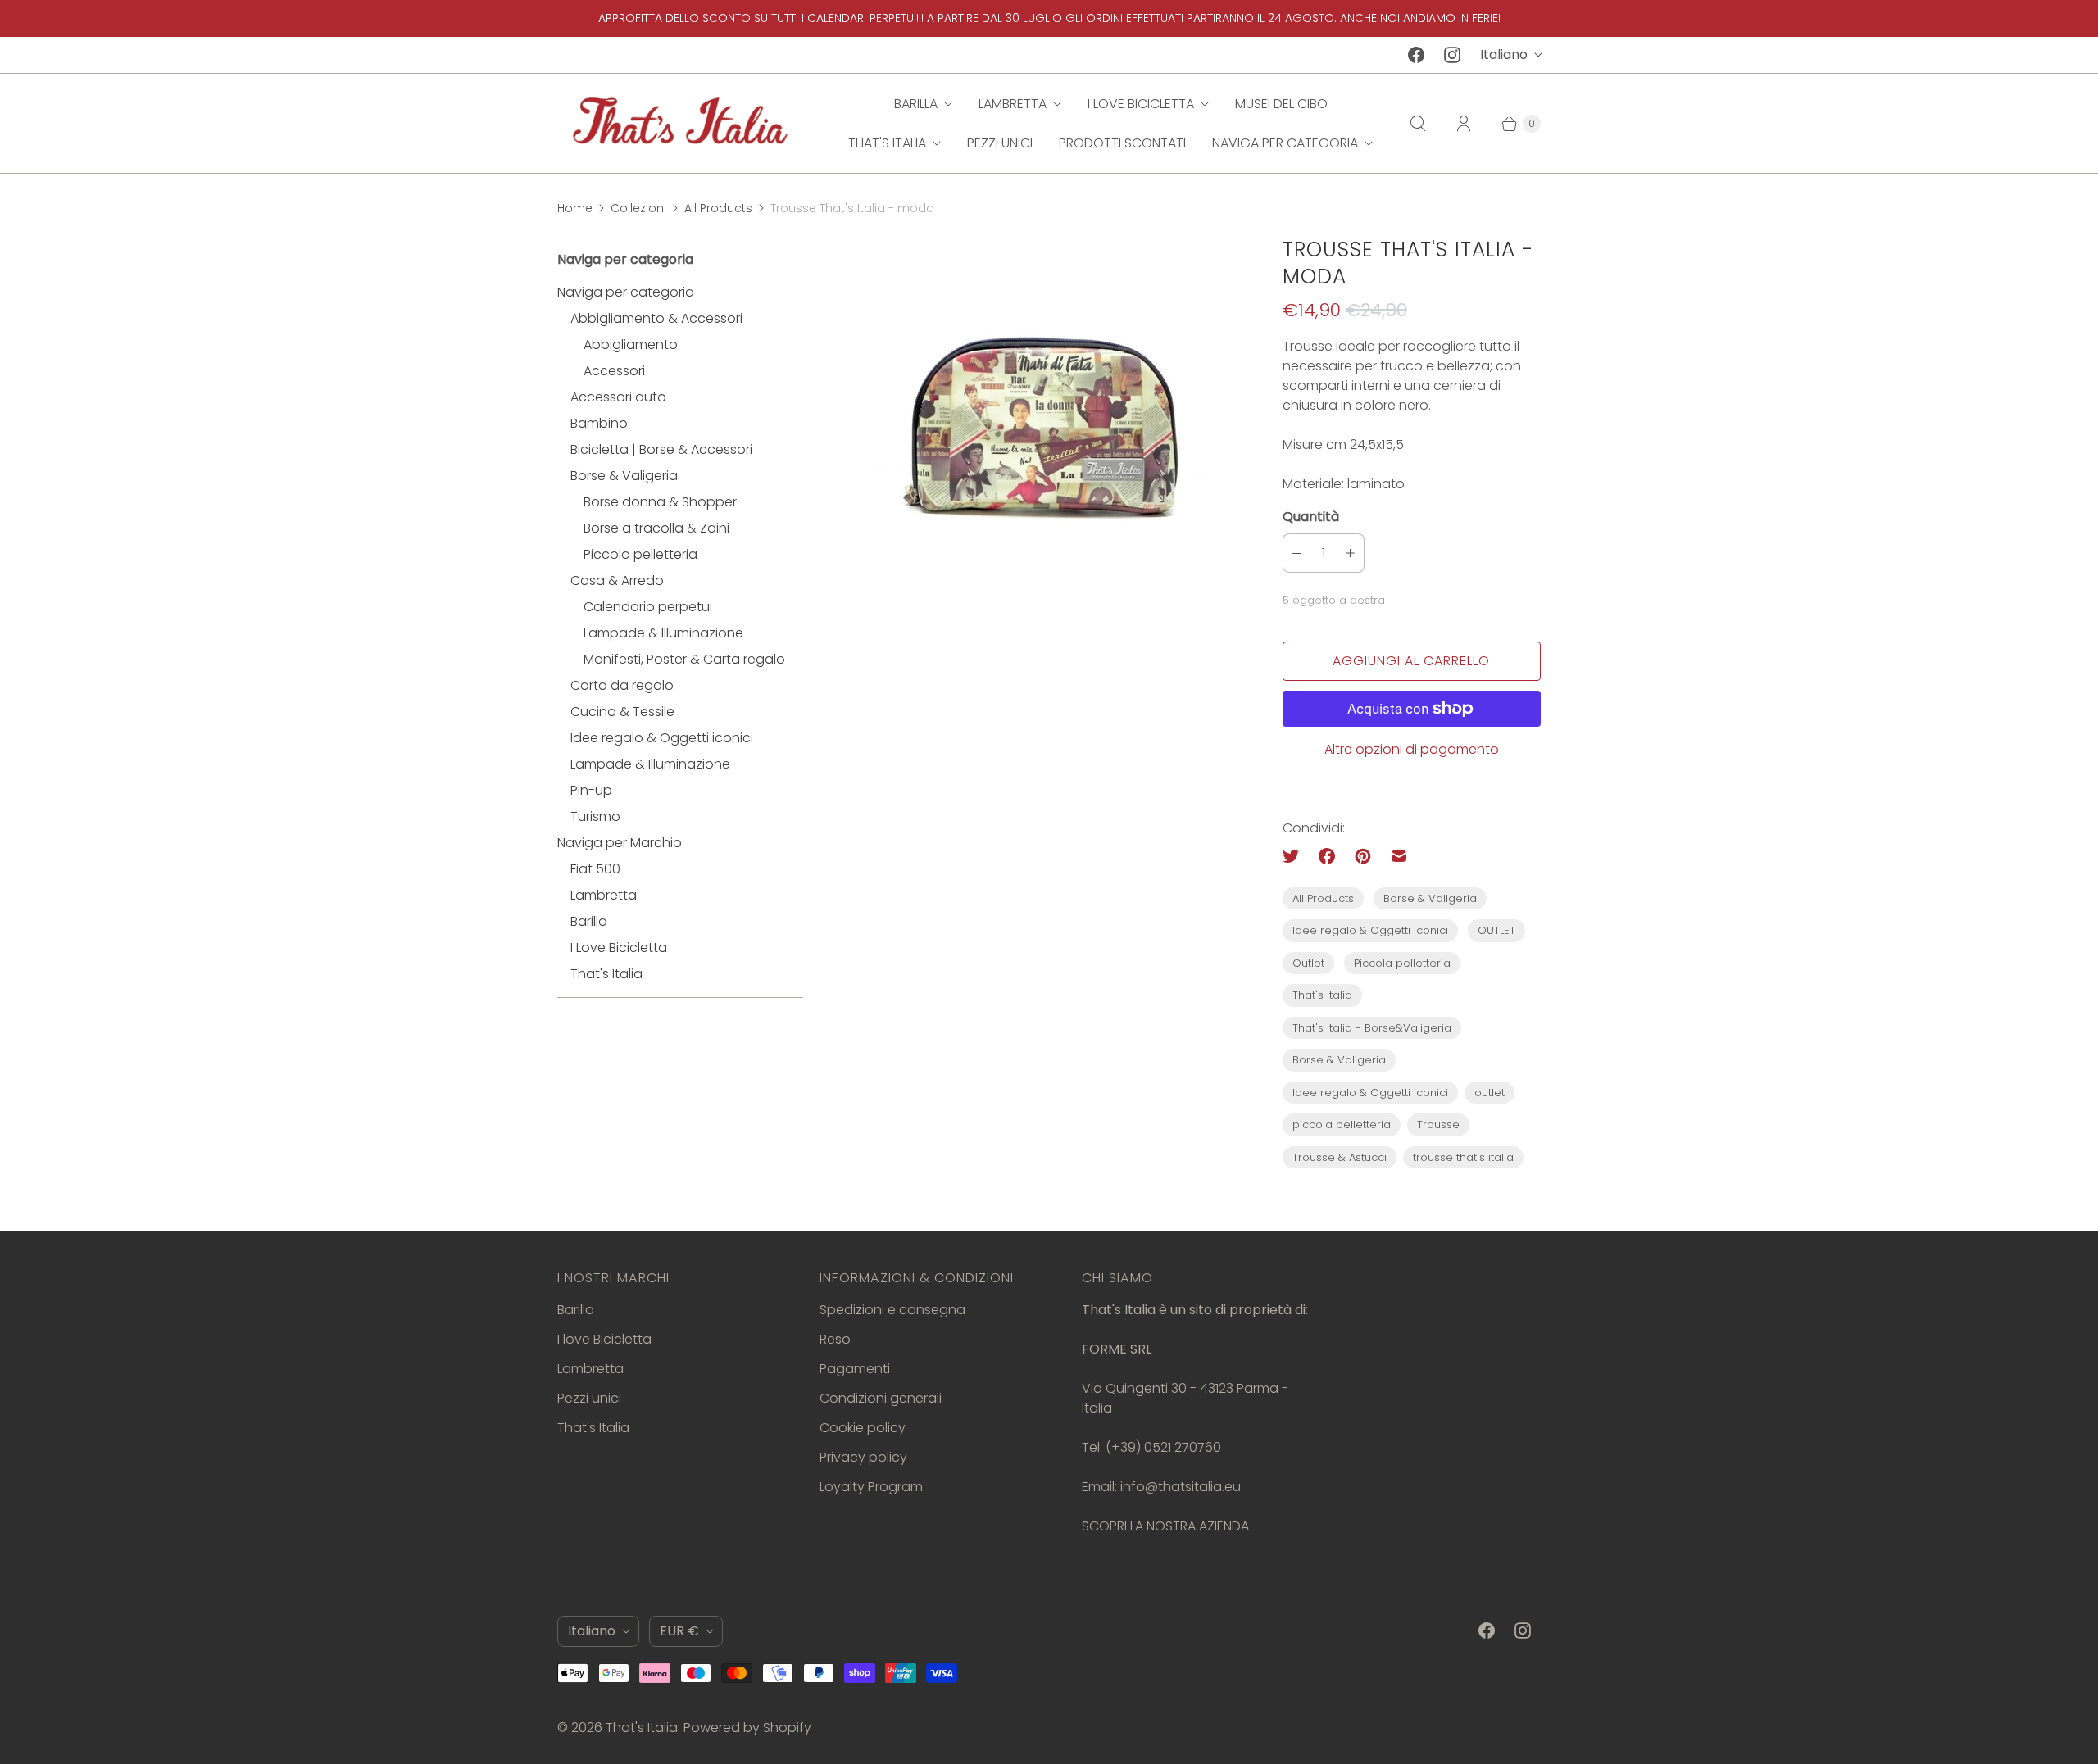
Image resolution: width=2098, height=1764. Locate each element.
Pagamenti (855, 1369)
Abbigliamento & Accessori (656, 318)
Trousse (1438, 1125)
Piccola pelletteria (640, 554)
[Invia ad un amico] (1399, 856)
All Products (718, 208)
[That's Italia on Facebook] (1416, 55)
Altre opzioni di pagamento (1412, 749)
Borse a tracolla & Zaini (656, 528)
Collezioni (638, 208)
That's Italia (887, 143)
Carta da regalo (622, 685)
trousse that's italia (1463, 1157)
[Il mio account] (1464, 124)
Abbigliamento (631, 345)
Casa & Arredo (617, 580)
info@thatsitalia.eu (1181, 1487)
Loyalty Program (871, 1487)
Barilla (916, 104)
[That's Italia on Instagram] (1452, 55)
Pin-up (591, 790)
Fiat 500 (595, 869)
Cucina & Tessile (622, 712)
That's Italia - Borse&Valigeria (1372, 1028)
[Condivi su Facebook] (1327, 856)
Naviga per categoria (1285, 143)
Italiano (1504, 54)
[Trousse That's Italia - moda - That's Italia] (1043, 431)
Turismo (595, 816)
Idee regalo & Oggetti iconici (662, 738)
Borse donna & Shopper (660, 502)
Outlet (1308, 963)
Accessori (614, 371)
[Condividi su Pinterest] (1363, 856)
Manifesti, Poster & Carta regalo (684, 659)
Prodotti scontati (1122, 143)
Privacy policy (863, 1457)
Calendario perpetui (648, 607)
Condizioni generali (881, 1398)
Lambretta (1013, 104)
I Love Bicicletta (619, 948)
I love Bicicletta (1141, 104)
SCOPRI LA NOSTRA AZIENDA (1165, 1526)
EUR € (679, 1631)
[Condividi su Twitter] (1296, 856)
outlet (1489, 1093)
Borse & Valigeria (624, 476)
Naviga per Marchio (620, 843)
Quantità (1311, 517)
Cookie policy (863, 1428)
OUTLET (1496, 930)
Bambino (599, 423)
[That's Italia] (680, 123)
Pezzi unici (1000, 143)
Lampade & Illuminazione (663, 633)
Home (575, 208)
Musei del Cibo (1281, 104)
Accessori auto (618, 397)
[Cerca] (1418, 124)
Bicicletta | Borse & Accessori (661, 449)
